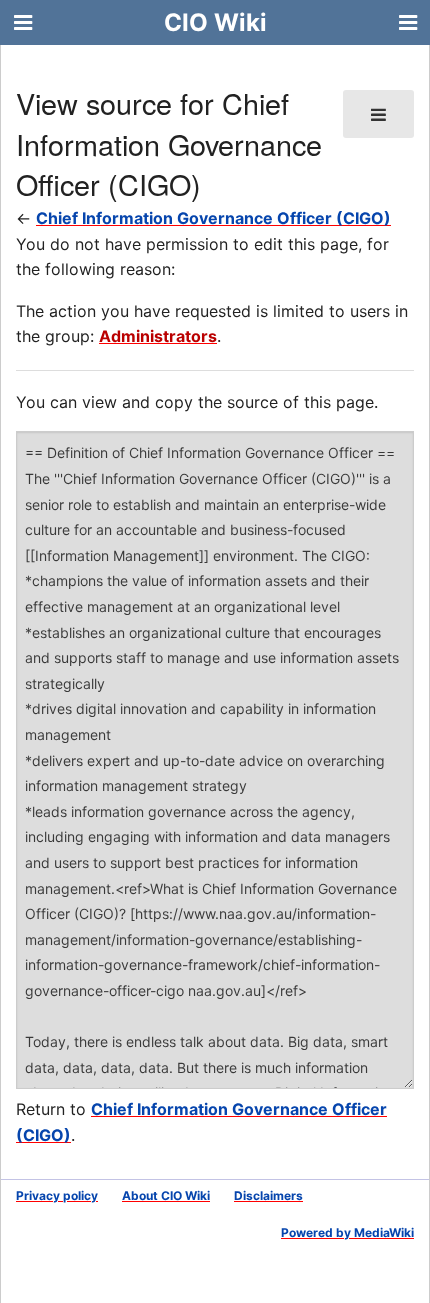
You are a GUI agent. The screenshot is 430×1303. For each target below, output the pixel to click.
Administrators (158, 336)
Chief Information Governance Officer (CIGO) (213, 218)
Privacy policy (57, 1195)
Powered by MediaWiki (347, 1232)
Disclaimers (268, 1195)
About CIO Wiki (166, 1195)
